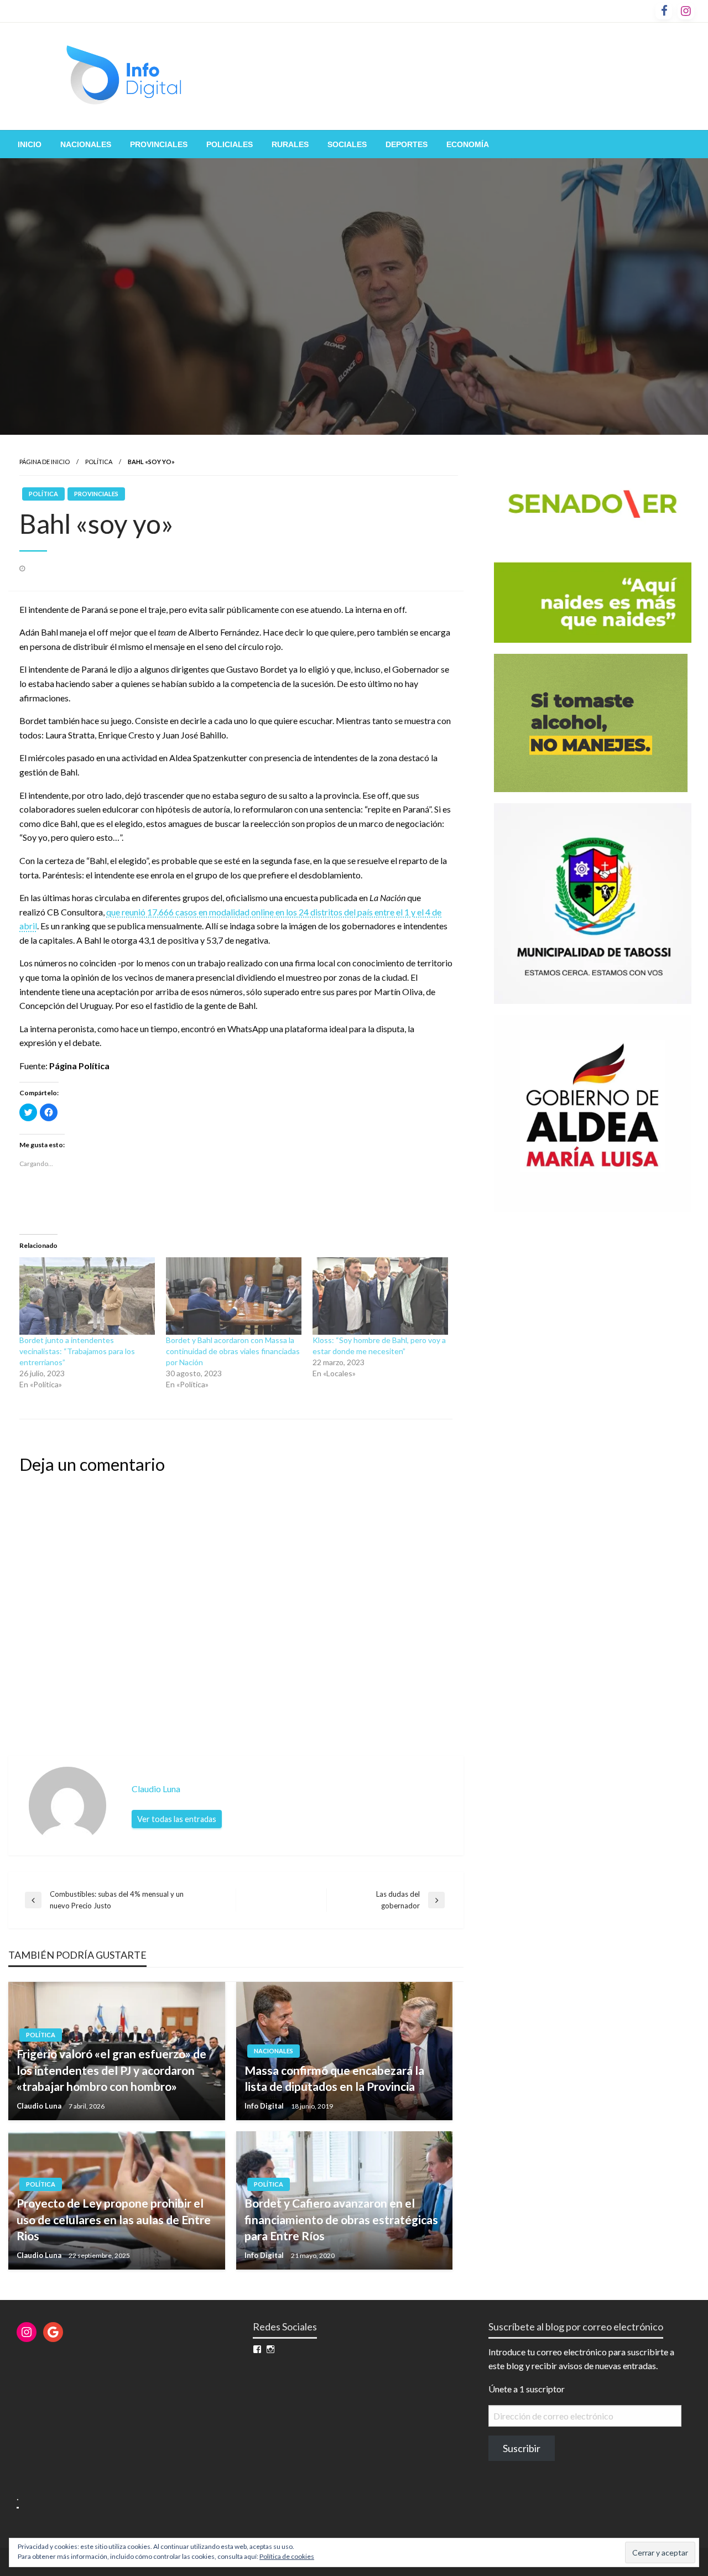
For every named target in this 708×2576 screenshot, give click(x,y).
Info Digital (265, 2106)
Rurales (290, 144)
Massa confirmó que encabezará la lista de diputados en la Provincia (334, 2078)
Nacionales (86, 144)
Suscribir (522, 2448)
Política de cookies (287, 2556)
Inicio (30, 144)
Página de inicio (45, 462)
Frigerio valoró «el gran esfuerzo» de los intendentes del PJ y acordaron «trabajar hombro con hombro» (111, 2070)
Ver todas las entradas (177, 1819)
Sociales (347, 144)
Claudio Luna (40, 2106)
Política (99, 462)
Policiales (230, 144)
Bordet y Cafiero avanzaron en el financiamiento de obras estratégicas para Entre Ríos (341, 2219)
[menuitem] (30, 144)
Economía (468, 144)
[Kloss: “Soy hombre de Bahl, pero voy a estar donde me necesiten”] (380, 1296)
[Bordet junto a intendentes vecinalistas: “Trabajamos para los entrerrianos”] (87, 1296)
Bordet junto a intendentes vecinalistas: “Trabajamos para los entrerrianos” (77, 1351)
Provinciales (159, 144)
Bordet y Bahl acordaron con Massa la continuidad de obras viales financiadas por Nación (233, 1351)
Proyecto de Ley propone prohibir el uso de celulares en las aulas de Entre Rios (114, 2219)
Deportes (407, 144)
